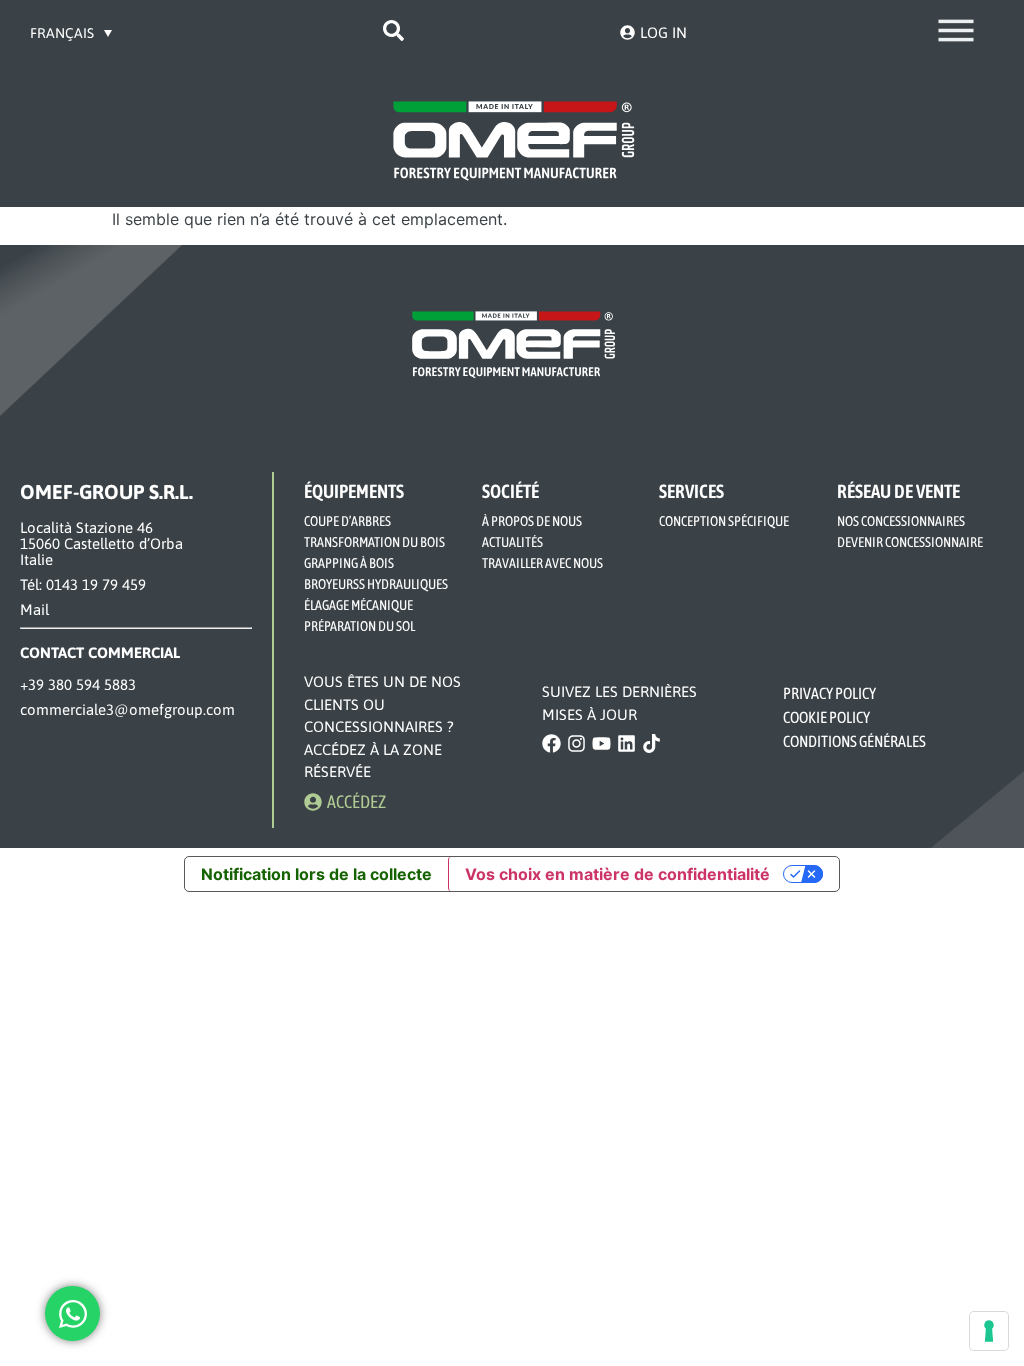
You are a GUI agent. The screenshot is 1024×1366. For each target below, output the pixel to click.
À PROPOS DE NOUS (532, 521)
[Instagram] (576, 743)
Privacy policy (829, 693)
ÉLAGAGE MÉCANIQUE (358, 605)
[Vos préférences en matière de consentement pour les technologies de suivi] (989, 1331)
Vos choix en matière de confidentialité (617, 874)
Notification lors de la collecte (316, 874)
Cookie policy (826, 717)
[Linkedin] (626, 743)
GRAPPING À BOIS (349, 563)
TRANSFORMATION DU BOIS (374, 542)
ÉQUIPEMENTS (354, 491)
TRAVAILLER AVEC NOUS (542, 563)
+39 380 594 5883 (78, 684)
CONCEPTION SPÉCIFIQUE (724, 521)
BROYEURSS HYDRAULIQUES (376, 584)
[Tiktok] (651, 743)
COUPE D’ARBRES (347, 521)
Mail (34, 609)
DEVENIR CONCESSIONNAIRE (910, 542)
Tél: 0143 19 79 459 (83, 584)
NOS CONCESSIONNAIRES (901, 521)
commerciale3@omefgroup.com (127, 709)
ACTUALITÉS (512, 542)
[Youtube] (601, 743)
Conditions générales (854, 741)
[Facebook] (551, 743)
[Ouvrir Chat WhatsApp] (72, 1313)
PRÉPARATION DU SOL (359, 626)
